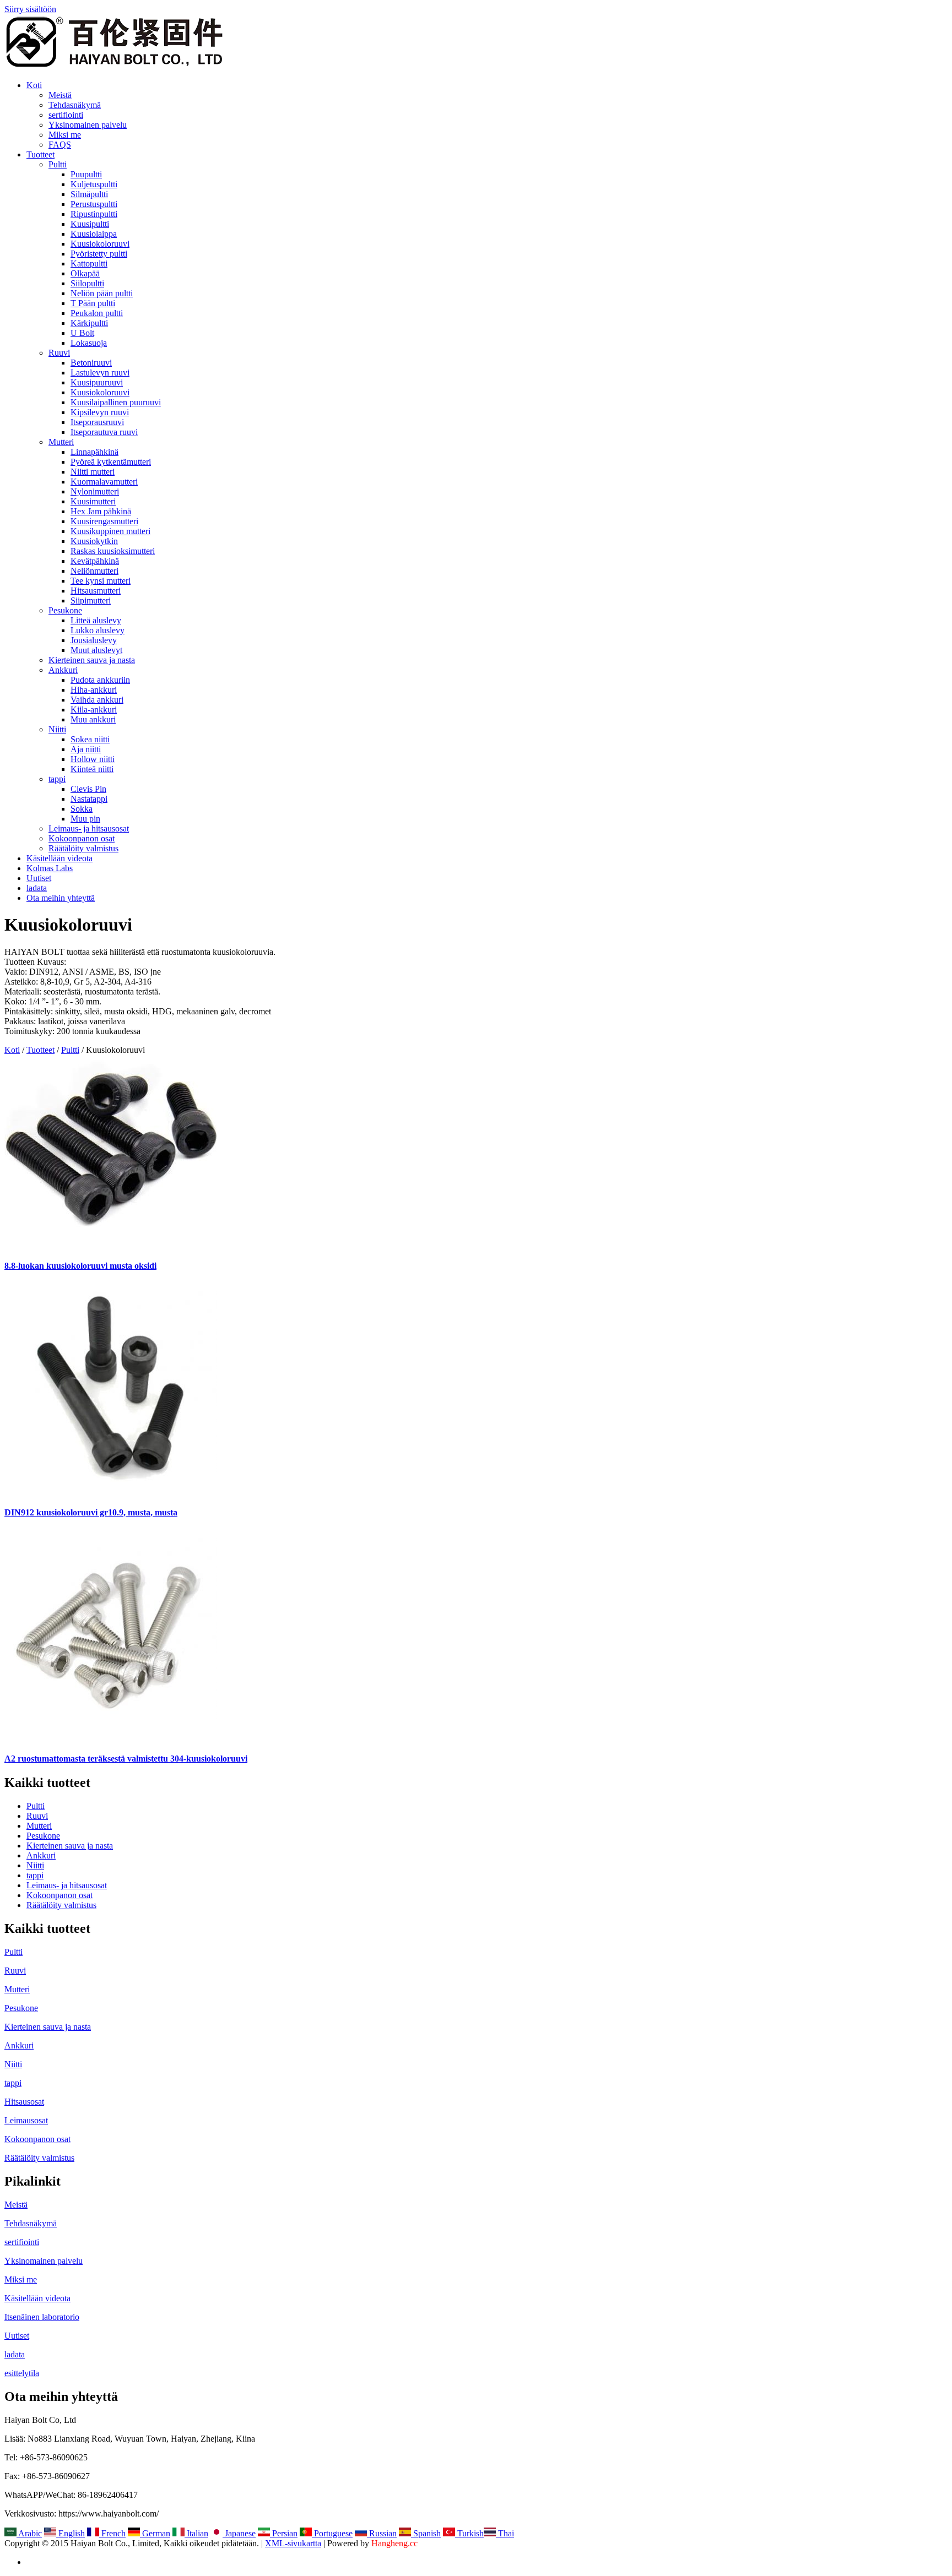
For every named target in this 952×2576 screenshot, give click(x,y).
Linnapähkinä (94, 452)
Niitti (57, 729)
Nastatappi (89, 799)
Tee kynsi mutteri (101, 581)
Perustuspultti (94, 204)
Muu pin (85, 819)
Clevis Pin (88, 789)
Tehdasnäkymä (75, 105)
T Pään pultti (93, 303)
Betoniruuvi (91, 363)
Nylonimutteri (95, 491)
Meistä (60, 95)
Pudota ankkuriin (100, 680)
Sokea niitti (90, 739)
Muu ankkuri (93, 719)
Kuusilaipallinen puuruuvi (116, 402)
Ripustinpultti (94, 214)
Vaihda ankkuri (97, 700)
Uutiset (39, 878)
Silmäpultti (89, 194)
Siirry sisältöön (30, 9)
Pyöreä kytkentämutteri (111, 462)
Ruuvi (59, 353)
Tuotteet (40, 154)
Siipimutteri (91, 600)
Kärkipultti (89, 323)
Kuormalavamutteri (104, 482)
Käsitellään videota (59, 858)
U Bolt (82, 333)
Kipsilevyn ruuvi (100, 412)
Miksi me (65, 135)
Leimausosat (26, 2120)
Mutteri (61, 442)
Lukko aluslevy (98, 630)
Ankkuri (63, 670)
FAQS (60, 145)
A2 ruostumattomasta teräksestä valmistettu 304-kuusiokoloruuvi (126, 1759)
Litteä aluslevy (96, 620)
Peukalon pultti (97, 313)
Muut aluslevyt (96, 650)
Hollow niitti (93, 759)
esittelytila (22, 2373)
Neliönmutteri (94, 571)
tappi (57, 779)
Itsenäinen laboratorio (42, 2317)
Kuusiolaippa (94, 234)
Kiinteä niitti (92, 769)
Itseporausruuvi (97, 422)
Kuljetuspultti (94, 184)
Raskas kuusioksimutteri (113, 551)
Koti (34, 85)
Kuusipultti (90, 224)
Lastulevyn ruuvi (100, 373)
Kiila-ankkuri (94, 710)
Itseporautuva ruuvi (104, 432)
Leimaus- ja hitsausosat (89, 828)
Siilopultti (87, 283)
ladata (37, 888)
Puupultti (86, 174)
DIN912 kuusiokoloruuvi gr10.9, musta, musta (91, 1512)
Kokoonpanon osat (82, 838)
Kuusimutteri (93, 501)
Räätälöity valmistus (83, 848)
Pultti (58, 164)
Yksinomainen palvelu (88, 125)
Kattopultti (89, 263)
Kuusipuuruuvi (97, 382)
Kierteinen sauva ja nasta (92, 660)
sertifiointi (66, 115)
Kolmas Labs (50, 868)
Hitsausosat (24, 2102)
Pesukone (65, 610)
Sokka (82, 809)
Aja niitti (86, 749)
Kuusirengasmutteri (104, 521)
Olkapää (85, 273)
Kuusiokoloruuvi (100, 244)
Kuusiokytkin (94, 541)
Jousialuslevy (94, 640)
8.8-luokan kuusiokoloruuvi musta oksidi (80, 1266)
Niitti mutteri (93, 472)
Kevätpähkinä (95, 561)
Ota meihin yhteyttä (61, 898)
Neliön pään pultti (102, 293)
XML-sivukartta (293, 2543)
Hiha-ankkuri (94, 690)
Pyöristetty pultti (99, 254)
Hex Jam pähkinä (101, 511)
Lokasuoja (89, 343)
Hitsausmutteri (96, 591)
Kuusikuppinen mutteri (110, 531)
